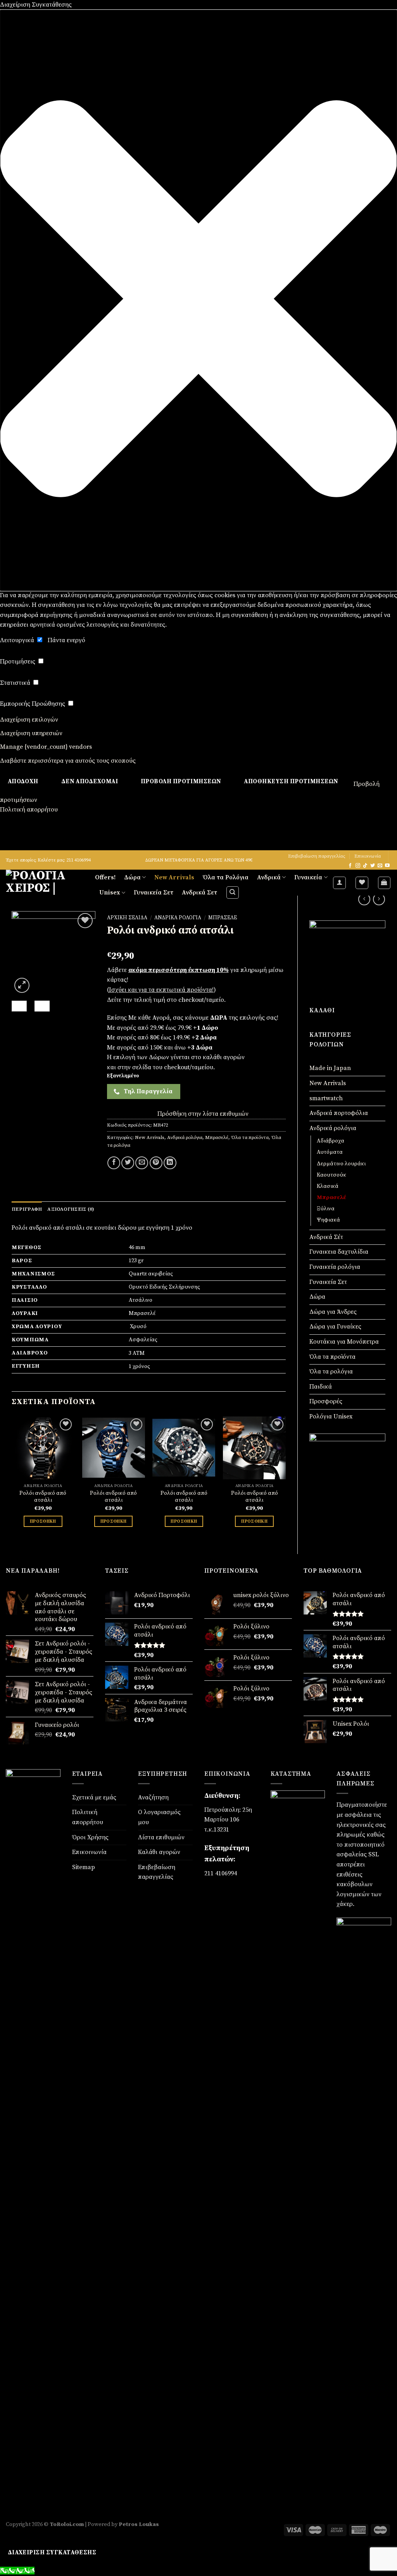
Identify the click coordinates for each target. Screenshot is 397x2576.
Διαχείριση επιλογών (29, 720)
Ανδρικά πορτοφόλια (339, 1113)
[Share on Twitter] (128, 1163)
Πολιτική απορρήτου (29, 810)
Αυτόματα (330, 1152)
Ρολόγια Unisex (331, 1416)
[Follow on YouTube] (387, 866)
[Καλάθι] (384, 883)
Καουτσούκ (331, 1175)
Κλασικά (328, 1186)
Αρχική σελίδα (127, 918)
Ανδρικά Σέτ (326, 1237)
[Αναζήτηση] (233, 893)
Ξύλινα (326, 1209)
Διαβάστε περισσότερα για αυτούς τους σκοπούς (68, 761)
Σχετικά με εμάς (94, 1797)
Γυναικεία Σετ (154, 893)
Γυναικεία (308, 877)
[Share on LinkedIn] (170, 1163)
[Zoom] (22, 985)
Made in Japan (330, 1068)
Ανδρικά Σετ (199, 893)
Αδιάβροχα (331, 1141)
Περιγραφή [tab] (27, 1209)
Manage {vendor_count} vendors (46, 747)
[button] (198, 300)
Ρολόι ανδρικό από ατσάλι (43, 1497)
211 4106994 (221, 1873)
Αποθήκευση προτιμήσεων (291, 781)
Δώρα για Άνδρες (333, 1312)
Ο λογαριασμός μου (159, 1817)
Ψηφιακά (328, 1220)
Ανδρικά (269, 877)
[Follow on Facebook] (350, 866)
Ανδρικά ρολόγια (333, 1128)
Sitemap (84, 1867)
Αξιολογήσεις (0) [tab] (71, 1209)
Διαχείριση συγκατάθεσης (52, 2553)
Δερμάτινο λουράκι (341, 1164)
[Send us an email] (380, 866)
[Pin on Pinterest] (156, 1163)
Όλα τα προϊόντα (332, 1357)
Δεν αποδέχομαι (90, 781)
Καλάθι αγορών (159, 1852)
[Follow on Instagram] (358, 866)
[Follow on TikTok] (365, 866)
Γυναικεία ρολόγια (335, 1267)
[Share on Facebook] (114, 1163)
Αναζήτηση (153, 1797)
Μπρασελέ (331, 1198)
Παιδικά (321, 1387)
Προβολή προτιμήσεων (181, 781)
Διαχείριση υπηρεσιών (31, 733)
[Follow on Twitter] (373, 866)
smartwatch (326, 1098)
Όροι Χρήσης (90, 1837)
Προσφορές (326, 1401)
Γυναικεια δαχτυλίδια (339, 1252)
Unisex (110, 893)
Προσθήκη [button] (43, 1521)
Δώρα (132, 877)
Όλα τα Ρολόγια (226, 877)
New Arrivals (174, 877)
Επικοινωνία (368, 856)
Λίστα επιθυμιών (161, 1837)
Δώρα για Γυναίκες (335, 1327)
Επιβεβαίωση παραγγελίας (317, 856)
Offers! (105, 877)
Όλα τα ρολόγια (331, 1372)
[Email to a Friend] (142, 1163)
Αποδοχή (23, 781)
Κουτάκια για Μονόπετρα (344, 1342)
